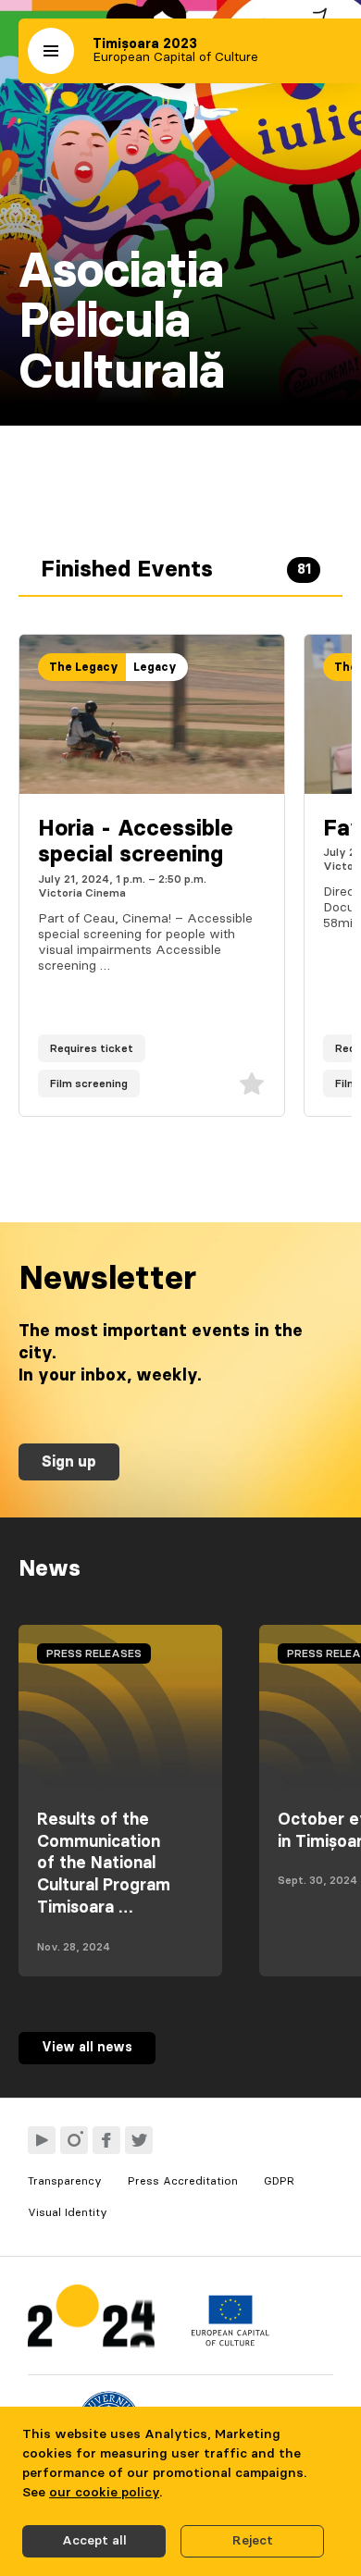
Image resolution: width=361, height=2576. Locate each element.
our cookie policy (104, 2493)
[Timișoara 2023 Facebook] (106, 2140)
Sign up (69, 1462)
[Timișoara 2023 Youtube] (42, 2140)
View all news (87, 2048)
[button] (51, 51)
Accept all (94, 2541)
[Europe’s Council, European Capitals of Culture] (230, 2342)
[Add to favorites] (252, 1084)
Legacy (155, 667)
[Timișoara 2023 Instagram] (74, 2140)
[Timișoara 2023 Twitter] (139, 2140)
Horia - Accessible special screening (136, 842)
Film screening (89, 1084)
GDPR (279, 2181)
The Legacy (84, 667)
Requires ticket (92, 1048)
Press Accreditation (183, 2181)
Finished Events (176, 570)
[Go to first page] (91, 2320)
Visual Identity (68, 2212)
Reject (253, 2541)
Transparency (65, 2181)
